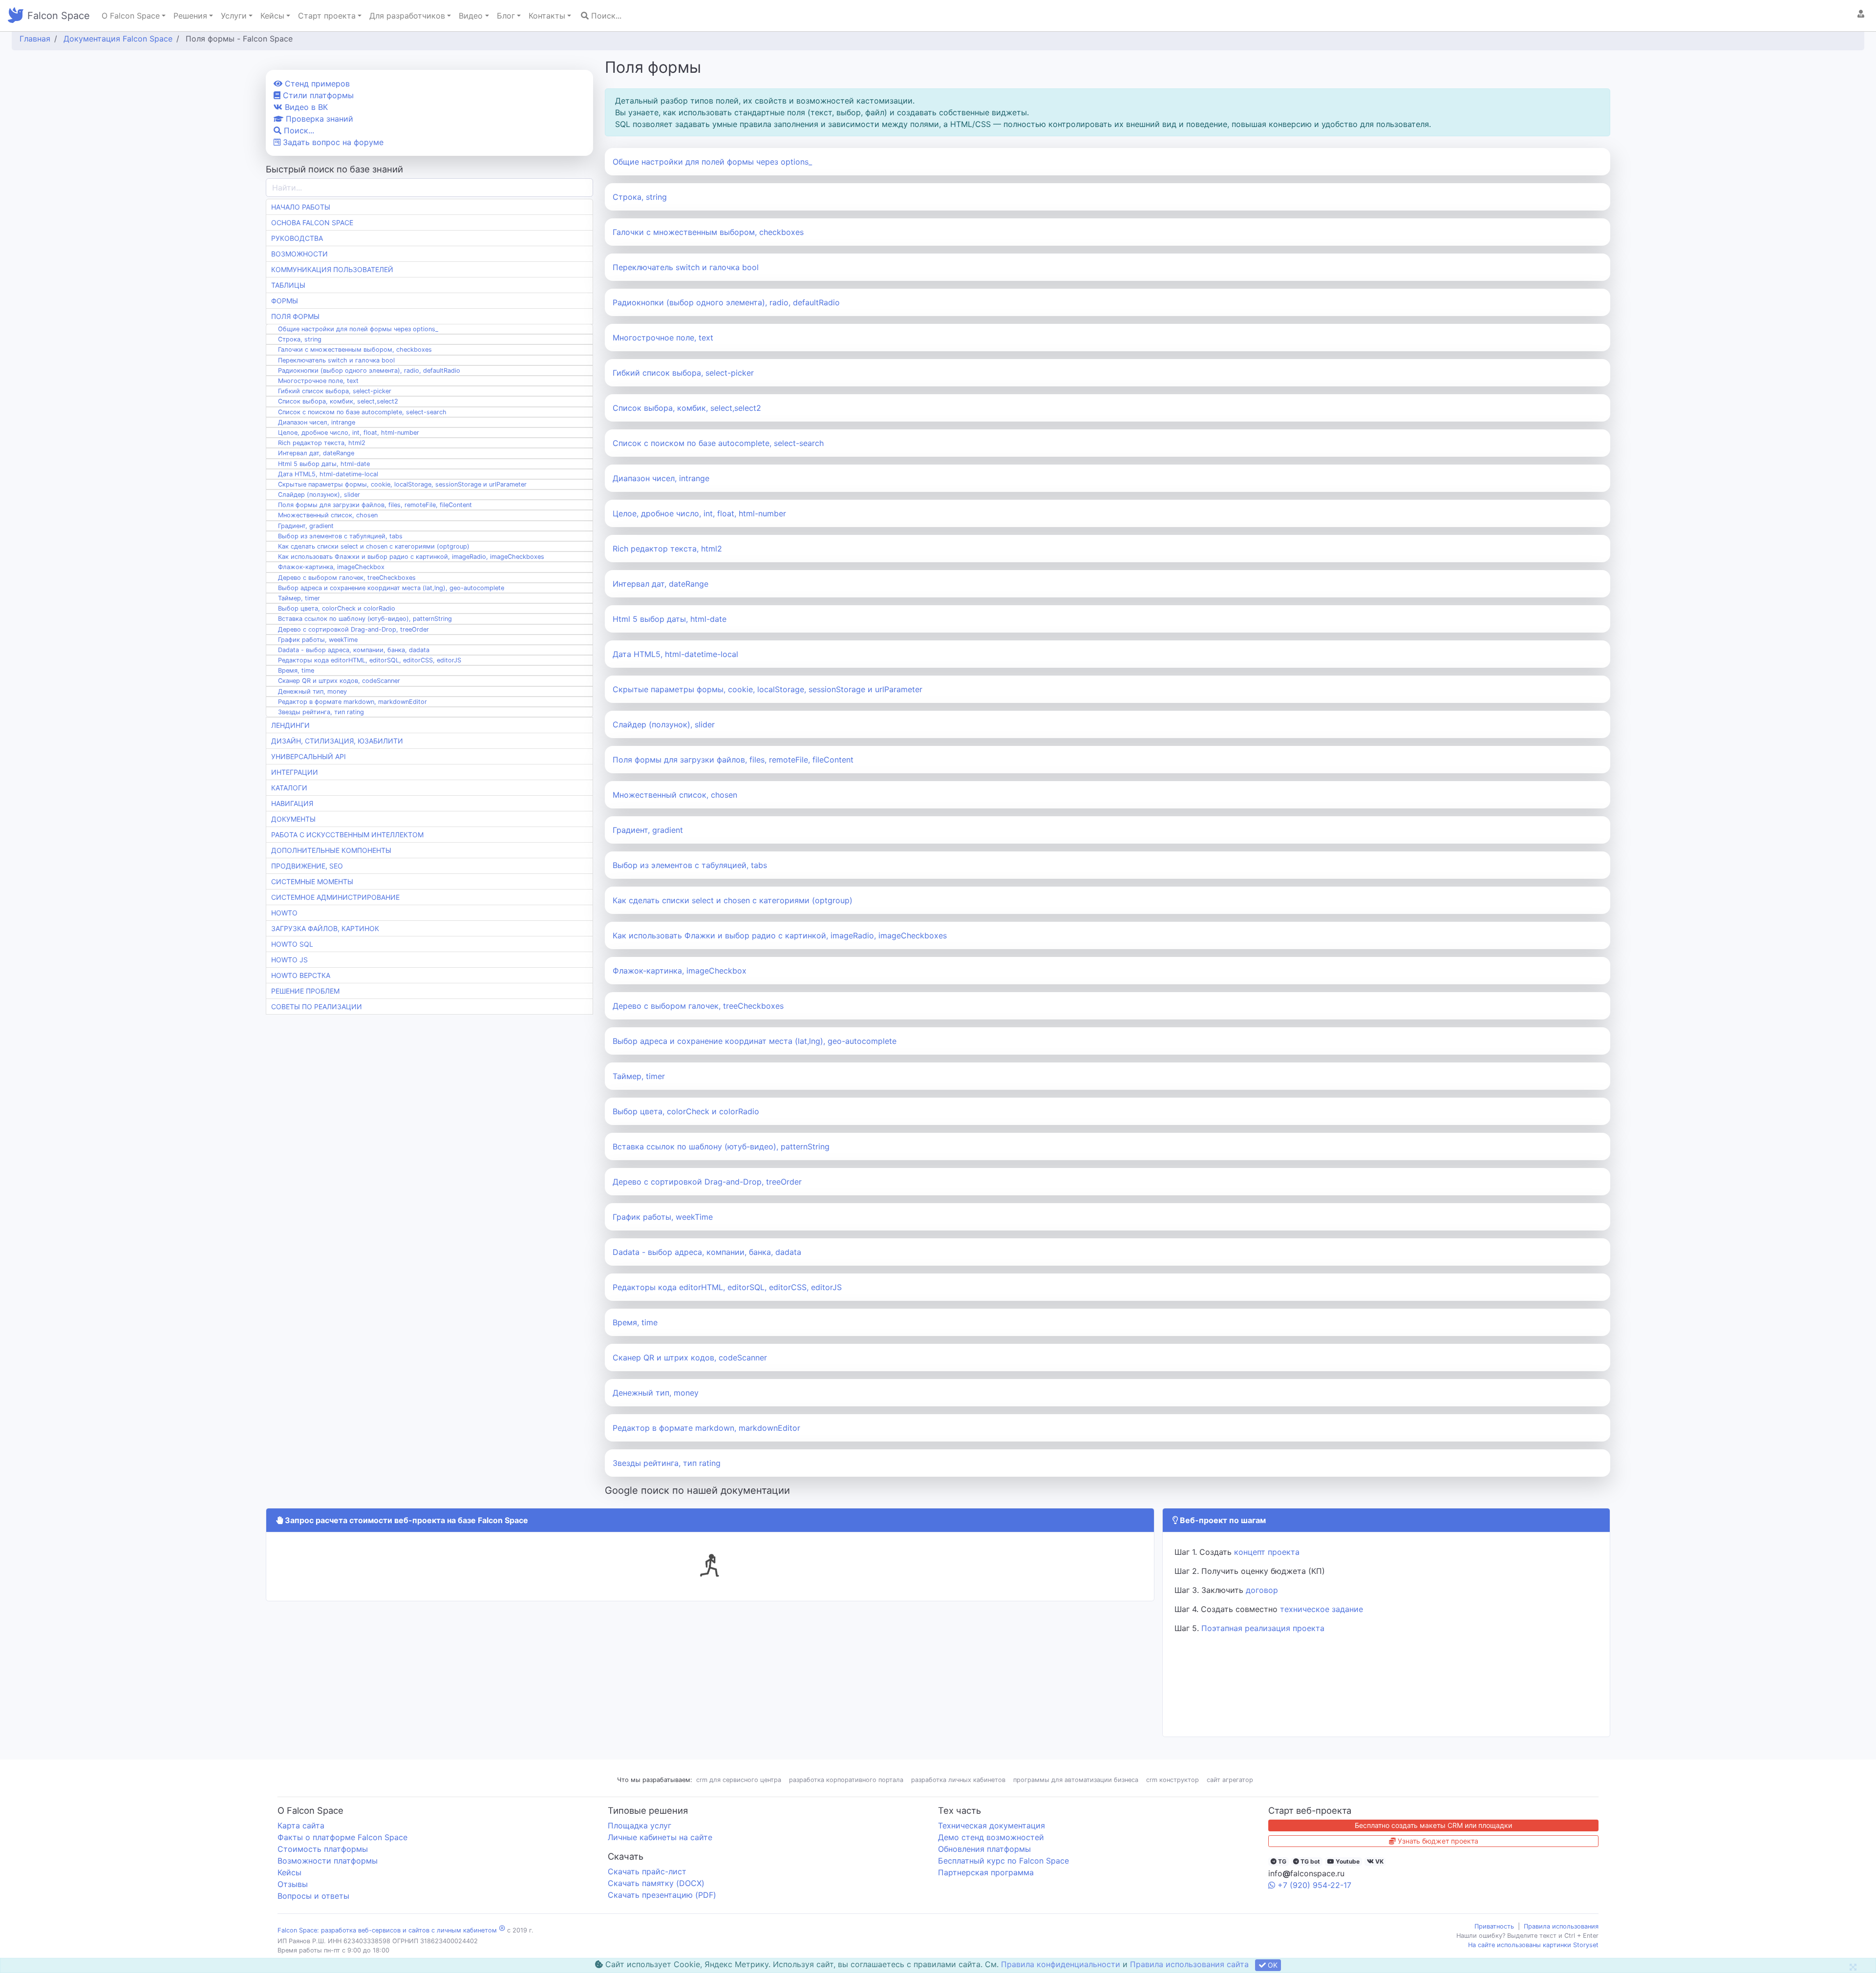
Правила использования (1561, 1926)
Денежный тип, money (656, 1393)
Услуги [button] (234, 16)
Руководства (297, 238)
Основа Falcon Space (312, 223)
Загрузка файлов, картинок (325, 928)
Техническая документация (991, 1825)
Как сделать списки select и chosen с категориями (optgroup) (733, 900)
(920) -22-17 (1314, 1885)
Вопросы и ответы (313, 1896)
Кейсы (289, 1872)
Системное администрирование (335, 897)
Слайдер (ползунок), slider (664, 724)
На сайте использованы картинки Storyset (1533, 1945)
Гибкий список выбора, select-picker (683, 373)
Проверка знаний (318, 119)
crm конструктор (1172, 1780)
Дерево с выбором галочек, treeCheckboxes (698, 1006)
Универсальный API (309, 756)
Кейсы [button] (272, 16)
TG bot (1310, 1861)
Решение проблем (305, 991)
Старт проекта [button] (327, 16)
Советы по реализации (317, 1007)
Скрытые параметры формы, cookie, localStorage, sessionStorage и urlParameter (767, 689)
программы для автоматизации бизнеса (1076, 1780)
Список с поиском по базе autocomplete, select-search (718, 443)
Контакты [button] (547, 16)
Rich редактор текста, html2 (667, 549)
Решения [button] (190, 16)
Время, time (635, 1322)
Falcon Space (59, 16)
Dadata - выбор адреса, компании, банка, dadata (707, 1252)
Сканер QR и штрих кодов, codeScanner (690, 1358)
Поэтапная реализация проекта (1263, 1628)
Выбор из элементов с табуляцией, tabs (690, 865)
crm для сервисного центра (739, 1780)
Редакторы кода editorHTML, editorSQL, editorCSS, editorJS (727, 1287)
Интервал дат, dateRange (661, 584)
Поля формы (295, 316)
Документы (293, 819)
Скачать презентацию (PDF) (662, 1895)
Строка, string (640, 197)
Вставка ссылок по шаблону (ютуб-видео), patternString (721, 1146)
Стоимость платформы (323, 1849)
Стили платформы (317, 95)
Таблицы (288, 285)
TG (1281, 1861)
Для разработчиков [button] (407, 16)
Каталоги (289, 788)
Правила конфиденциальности (1061, 1964)
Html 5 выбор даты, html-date (670, 619)
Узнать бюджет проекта (1437, 1841)
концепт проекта (1267, 1552)
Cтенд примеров (316, 84)
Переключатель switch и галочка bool (686, 267)
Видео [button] (471, 16)
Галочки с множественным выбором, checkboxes (708, 232)
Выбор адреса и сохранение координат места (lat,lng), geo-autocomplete (755, 1041)
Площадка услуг (640, 1825)
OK (1272, 1965)
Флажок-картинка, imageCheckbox (680, 971)
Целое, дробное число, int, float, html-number (699, 513)
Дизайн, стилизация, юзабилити (337, 741)
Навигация (292, 803)
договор (1262, 1590)
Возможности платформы (328, 1861)
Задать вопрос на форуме (332, 142)
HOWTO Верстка (301, 975)
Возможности (299, 254)
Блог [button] (506, 16)
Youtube (1347, 1861)
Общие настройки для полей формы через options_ (712, 162)
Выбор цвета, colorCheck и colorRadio (686, 1111)
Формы (285, 301)
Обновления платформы (984, 1849)
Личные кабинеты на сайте (660, 1837)
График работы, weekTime (663, 1217)
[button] (1861, 14)
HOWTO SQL (292, 944)
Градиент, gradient (648, 830)
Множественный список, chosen (675, 795)
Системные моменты (312, 881)
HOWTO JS (289, 960)
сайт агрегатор (1230, 1780)
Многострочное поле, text (663, 338)
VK (1379, 1861)
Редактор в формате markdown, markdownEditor (706, 1428)
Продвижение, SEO (307, 866)
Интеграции (295, 772)
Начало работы (301, 207)
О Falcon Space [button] (131, 16)
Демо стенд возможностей (991, 1837)
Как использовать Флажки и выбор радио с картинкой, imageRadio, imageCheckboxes (780, 935)
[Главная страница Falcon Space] (16, 16)
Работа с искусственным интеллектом (347, 835)
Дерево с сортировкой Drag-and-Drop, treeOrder (707, 1182)
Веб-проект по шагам (1222, 1520)
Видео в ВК (305, 107)
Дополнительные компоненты (331, 850)
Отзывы (293, 1884)
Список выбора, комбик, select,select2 (687, 408)
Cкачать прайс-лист (647, 1871)
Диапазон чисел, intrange (661, 478)
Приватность (1494, 1926)
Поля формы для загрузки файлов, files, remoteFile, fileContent (733, 760)
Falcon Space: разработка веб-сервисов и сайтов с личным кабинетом (387, 1930)
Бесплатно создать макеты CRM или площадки (1433, 1825)
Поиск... (605, 16)
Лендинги (290, 725)
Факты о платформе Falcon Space (342, 1837)
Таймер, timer (639, 1076)
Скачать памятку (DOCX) (656, 1883)
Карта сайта (301, 1825)
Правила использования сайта (1189, 1964)
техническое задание (1322, 1609)
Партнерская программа (986, 1872)
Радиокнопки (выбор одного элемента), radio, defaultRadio (726, 302)
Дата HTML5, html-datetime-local (675, 654)
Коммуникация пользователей (332, 269)
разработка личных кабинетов (958, 1780)
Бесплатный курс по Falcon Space (1003, 1861)
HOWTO (284, 913)
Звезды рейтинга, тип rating (667, 1463)
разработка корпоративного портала (846, 1780)
